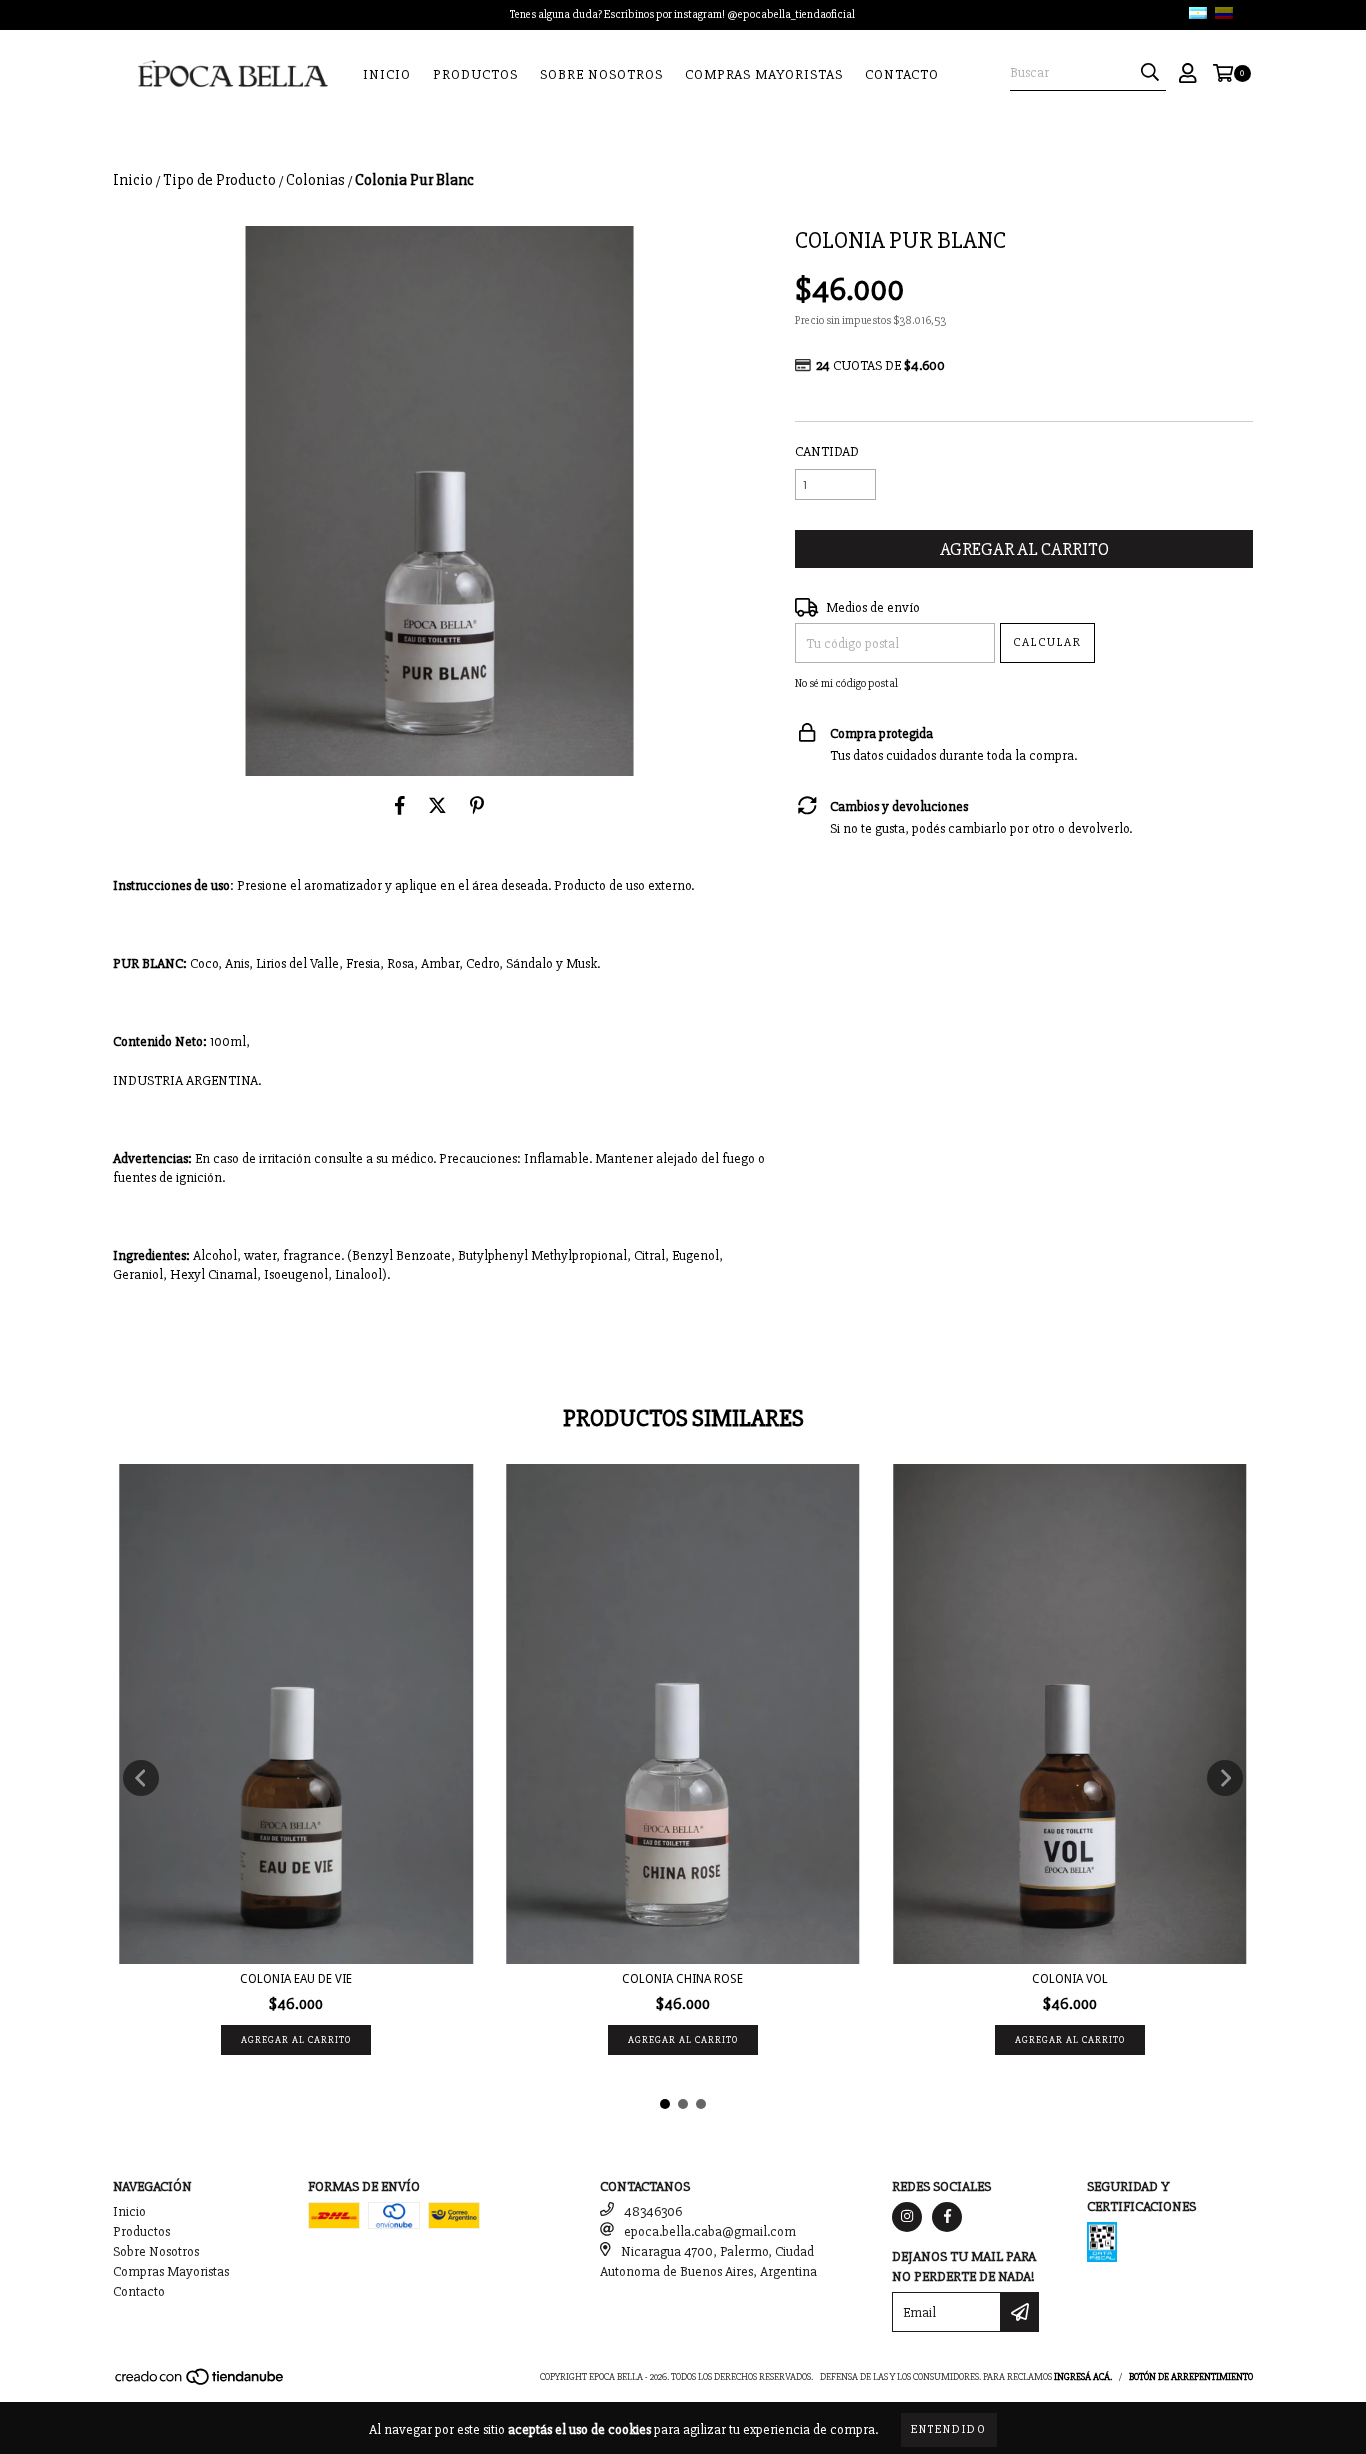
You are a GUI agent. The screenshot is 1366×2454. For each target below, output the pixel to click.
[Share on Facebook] (400, 806)
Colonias (315, 180)
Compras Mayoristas (764, 74)
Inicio (387, 74)
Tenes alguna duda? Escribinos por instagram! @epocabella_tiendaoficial (682, 14)
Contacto (902, 74)
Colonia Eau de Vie (296, 1979)
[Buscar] (1150, 73)
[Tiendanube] (200, 2384)
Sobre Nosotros (601, 74)
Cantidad (827, 451)
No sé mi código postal (846, 683)
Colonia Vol (1070, 1979)
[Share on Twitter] (437, 806)
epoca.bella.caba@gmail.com (710, 2231)
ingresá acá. (1083, 2377)
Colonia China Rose (682, 1979)
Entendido (949, 2429)
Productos (475, 74)
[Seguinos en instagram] (907, 2217)
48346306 (653, 2211)
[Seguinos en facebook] (947, 2217)
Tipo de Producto (219, 180)
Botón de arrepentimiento (1191, 2377)
